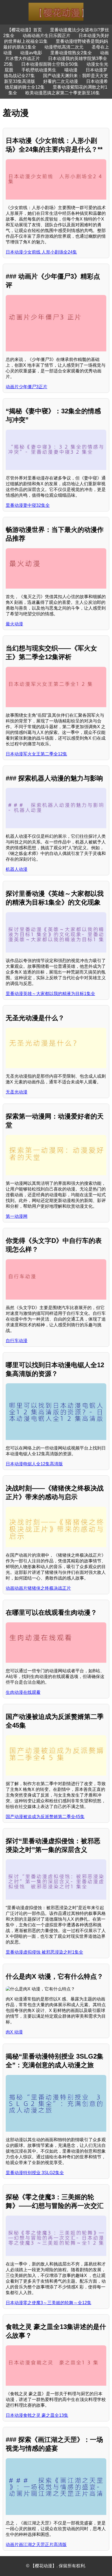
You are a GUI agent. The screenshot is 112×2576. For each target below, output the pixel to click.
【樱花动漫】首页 (24, 30)
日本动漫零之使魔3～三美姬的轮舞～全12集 (49, 2303)
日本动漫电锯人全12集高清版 (34, 1464)
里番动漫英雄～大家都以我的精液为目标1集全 (50, 994)
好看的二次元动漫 (61, 81)
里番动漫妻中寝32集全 (28, 505)
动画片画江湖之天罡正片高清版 (36, 2545)
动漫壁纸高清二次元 (64, 47)
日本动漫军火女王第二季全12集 (36, 754)
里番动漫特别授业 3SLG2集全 (35, 2173)
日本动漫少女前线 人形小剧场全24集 (41, 252)
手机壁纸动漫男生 (39, 70)
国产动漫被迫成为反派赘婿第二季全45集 (45, 1817)
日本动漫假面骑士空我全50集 (50, 64)
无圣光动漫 (17, 1092)
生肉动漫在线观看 (23, 1692)
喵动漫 (71, 70)
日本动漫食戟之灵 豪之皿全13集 (37, 2415)
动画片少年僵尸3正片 (27, 387)
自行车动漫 (17, 1341)
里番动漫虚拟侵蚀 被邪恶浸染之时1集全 (44, 1952)
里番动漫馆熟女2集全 (71, 53)
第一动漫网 (17, 1216)
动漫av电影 (31, 53)
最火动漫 (14, 624)
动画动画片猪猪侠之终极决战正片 (38, 1588)
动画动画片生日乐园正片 (46, 36)
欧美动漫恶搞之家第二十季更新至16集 (63, 93)
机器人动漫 (17, 869)
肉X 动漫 (14, 2032)
